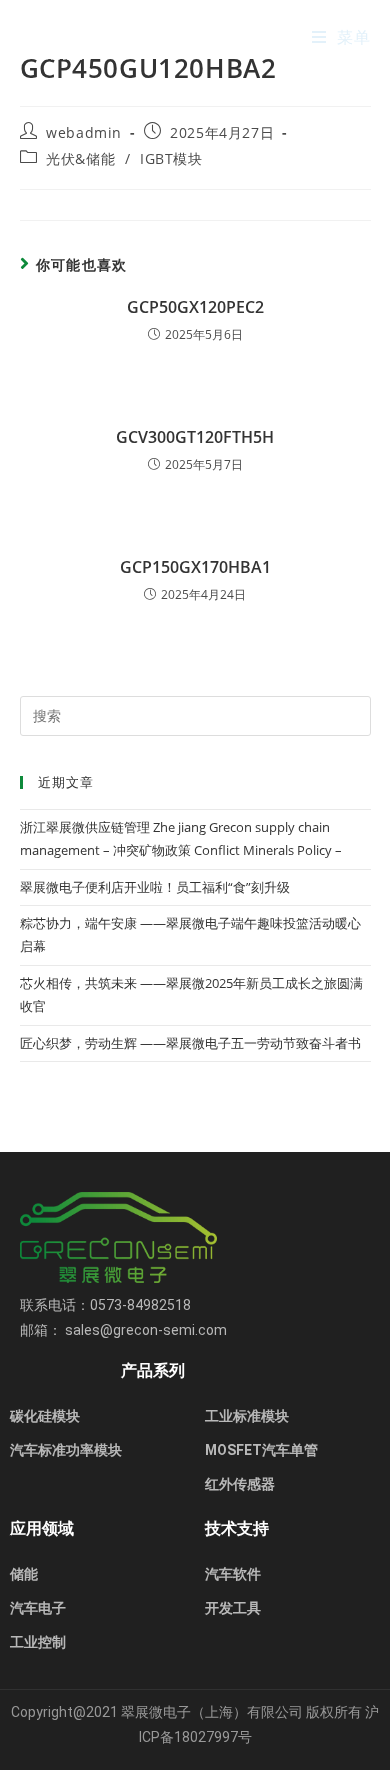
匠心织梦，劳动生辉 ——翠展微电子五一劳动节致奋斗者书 (190, 1043)
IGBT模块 (171, 158)
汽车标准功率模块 (66, 1450)
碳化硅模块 (45, 1416)
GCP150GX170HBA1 (195, 567)
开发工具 (233, 1608)
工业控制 (38, 1642)
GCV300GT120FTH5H (195, 437)
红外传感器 (240, 1484)
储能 (24, 1574)
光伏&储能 (80, 158)
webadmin (84, 132)
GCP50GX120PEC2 (195, 307)
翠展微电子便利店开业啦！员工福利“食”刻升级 (155, 887)
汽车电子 (38, 1608)
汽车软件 (233, 1574)
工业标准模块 (247, 1416)
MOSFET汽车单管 (261, 1450)
